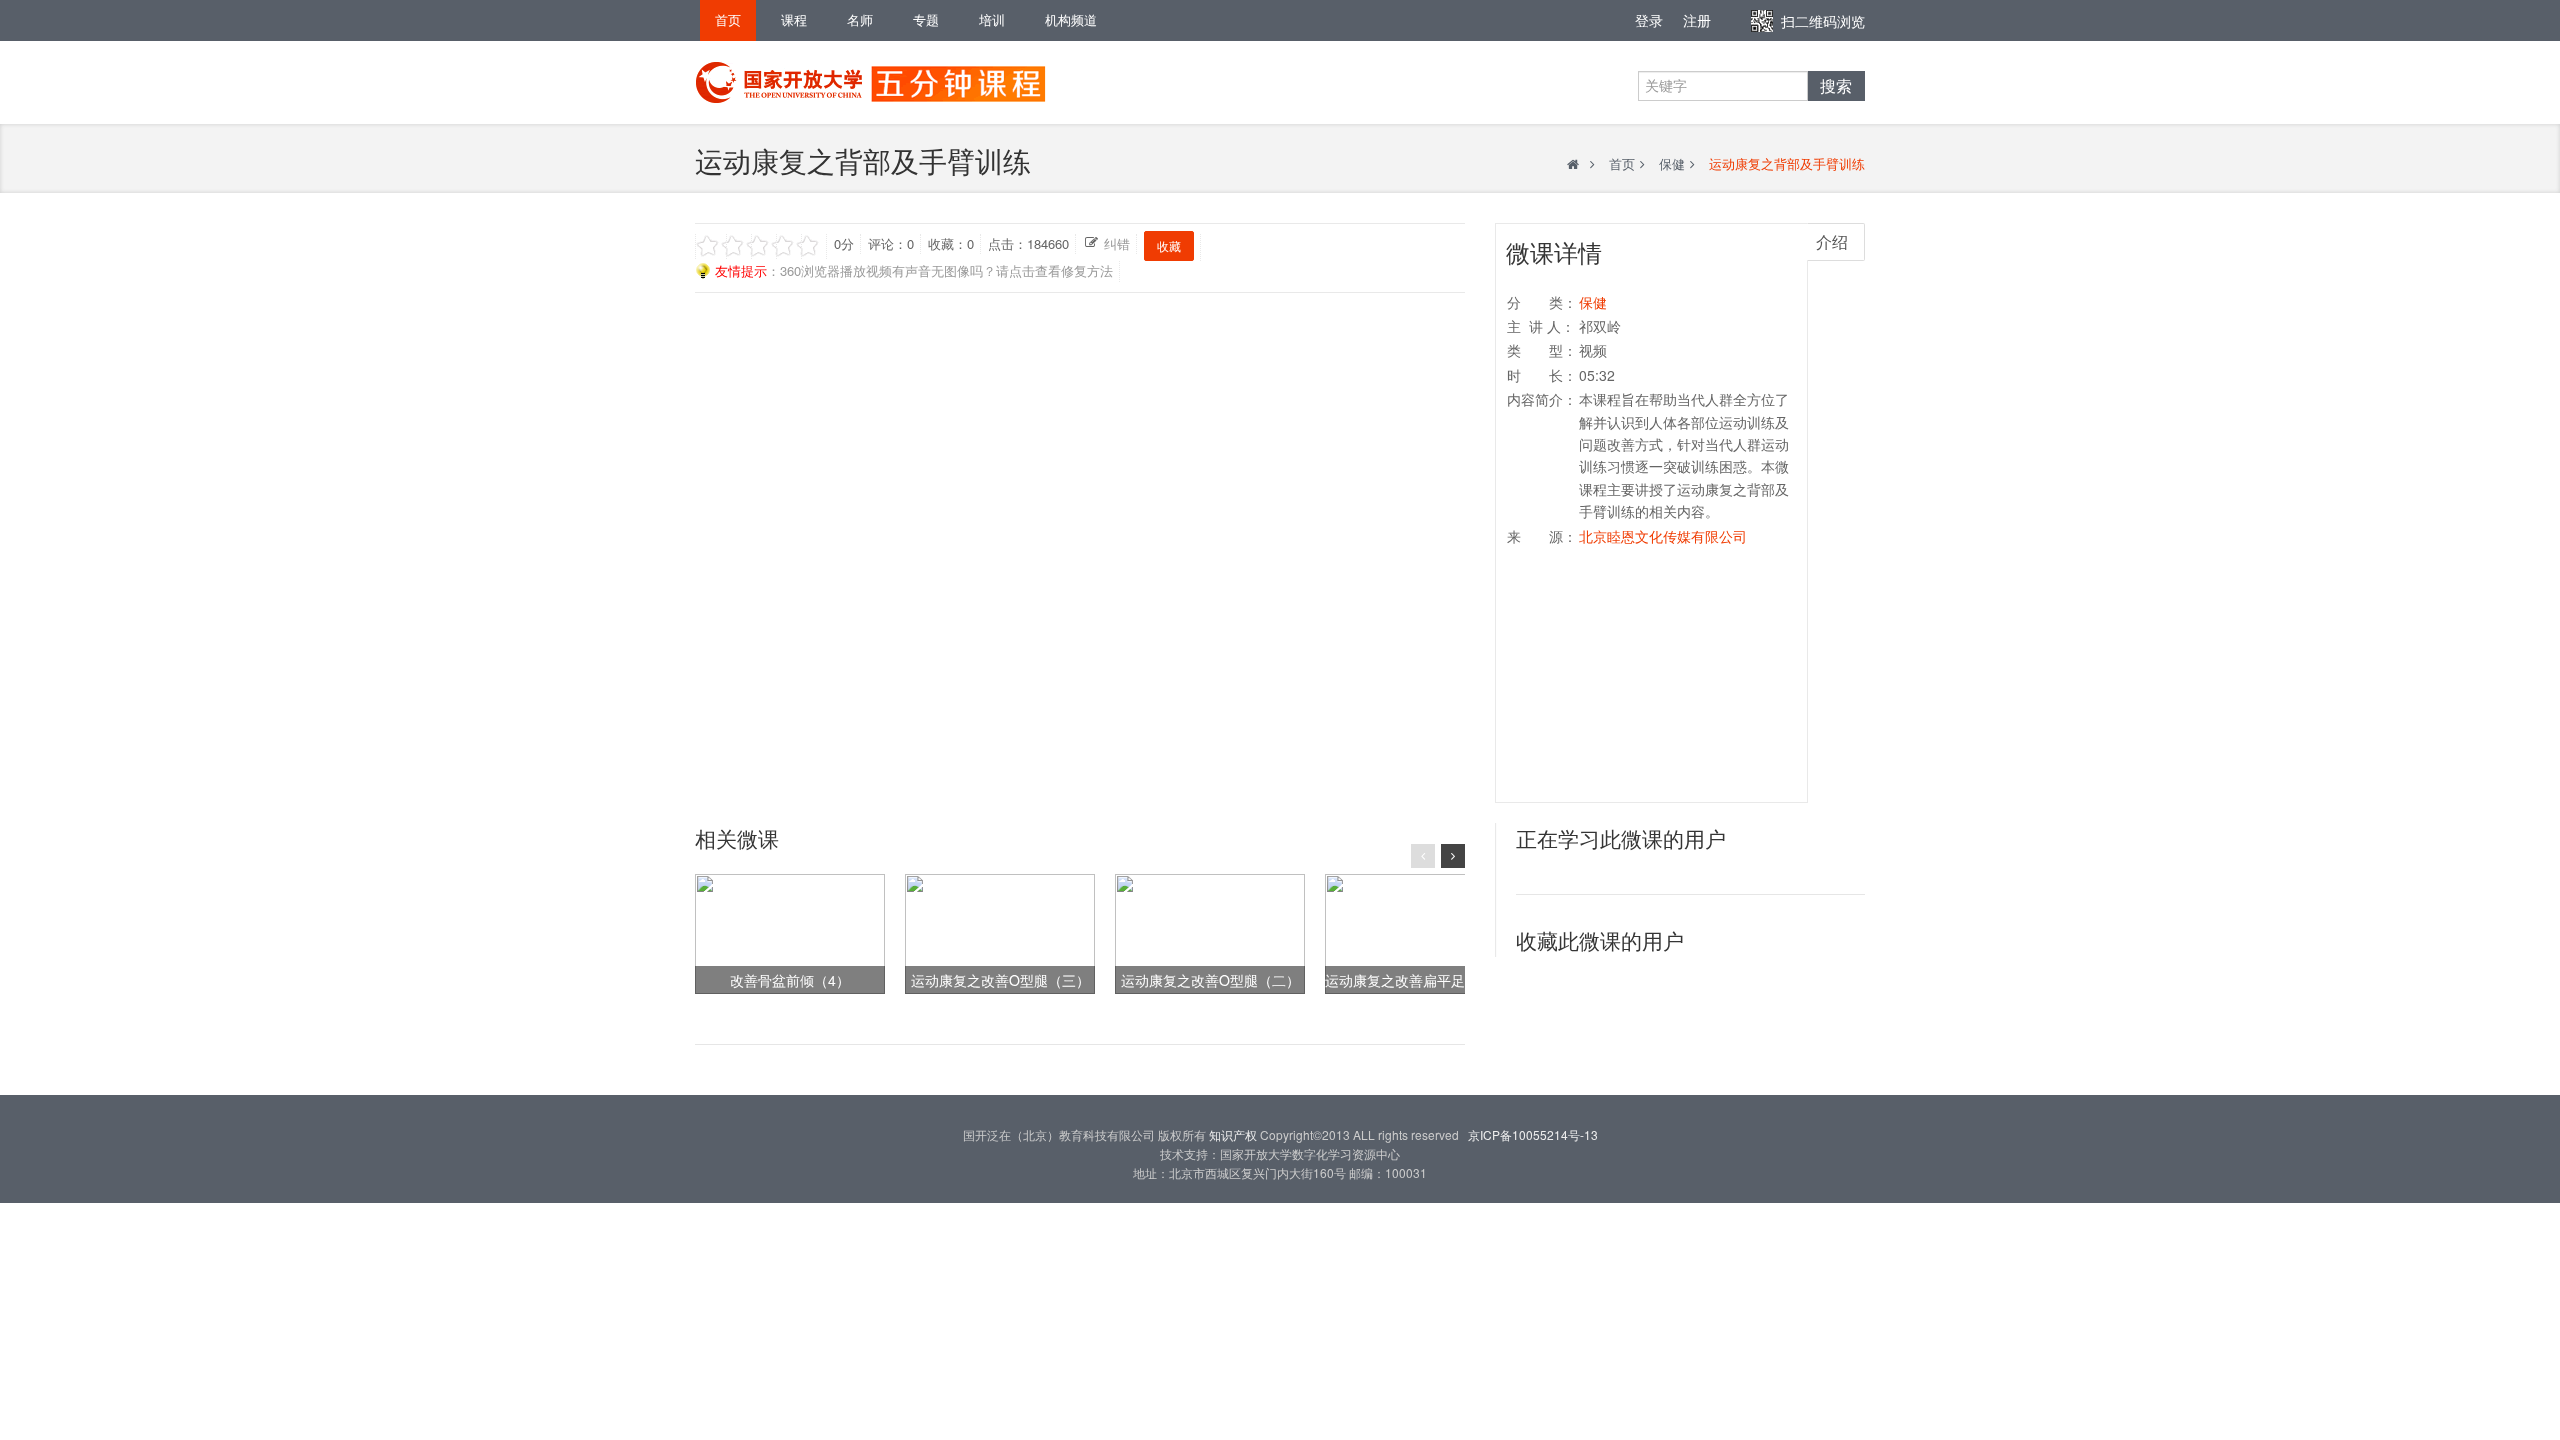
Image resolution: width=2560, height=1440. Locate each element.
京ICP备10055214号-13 (1533, 1134)
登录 (1649, 20)
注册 (1697, 20)
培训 (992, 19)
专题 (926, 19)
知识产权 (1233, 1134)
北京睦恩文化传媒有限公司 (1663, 536)
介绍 (1832, 241)
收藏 (1169, 245)
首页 (728, 19)
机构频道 (1071, 19)
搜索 (1836, 86)
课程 (794, 19)
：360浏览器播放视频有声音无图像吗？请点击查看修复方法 (914, 270)
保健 (1672, 163)
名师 (860, 19)
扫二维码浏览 (1823, 21)
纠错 (1117, 243)
